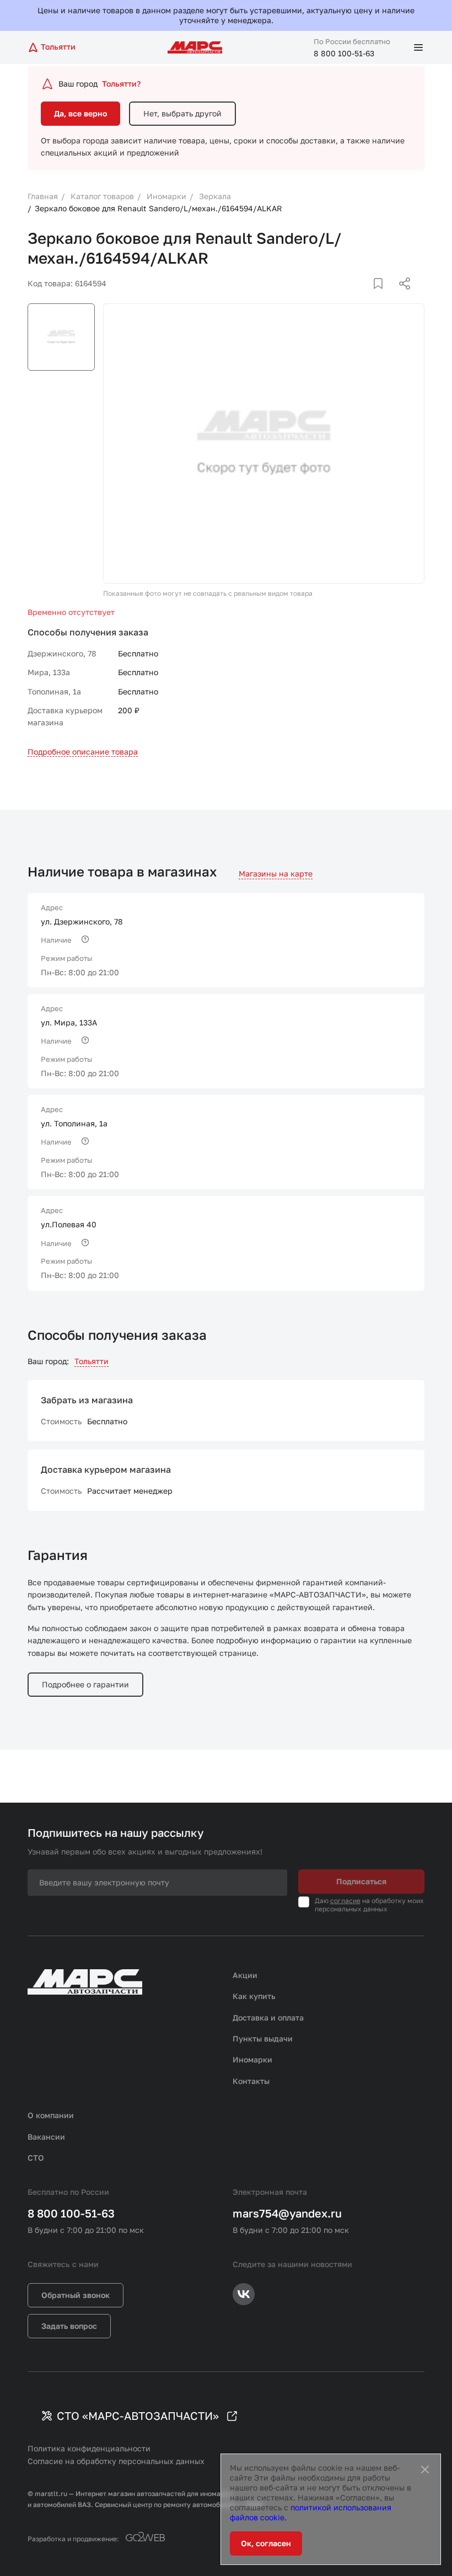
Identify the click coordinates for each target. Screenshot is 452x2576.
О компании (51, 2115)
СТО (36, 2158)
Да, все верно (80, 113)
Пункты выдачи (263, 2038)
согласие (345, 1901)
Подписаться (361, 1881)
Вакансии (46, 2137)
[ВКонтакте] (365, 297)
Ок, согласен (266, 2543)
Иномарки (252, 2059)
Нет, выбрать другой (182, 113)
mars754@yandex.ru (287, 2213)
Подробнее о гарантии (85, 1684)
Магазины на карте (276, 873)
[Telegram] (348, 297)
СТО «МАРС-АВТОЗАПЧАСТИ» (138, 2415)
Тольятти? (121, 84)
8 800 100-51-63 (344, 53)
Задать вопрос (69, 2326)
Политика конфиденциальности (89, 2448)
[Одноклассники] (383, 297)
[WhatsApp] (401, 297)
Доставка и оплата (268, 2017)
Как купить (254, 1996)
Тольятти (92, 1361)
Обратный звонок (76, 2295)
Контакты (251, 2081)
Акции (245, 1975)
